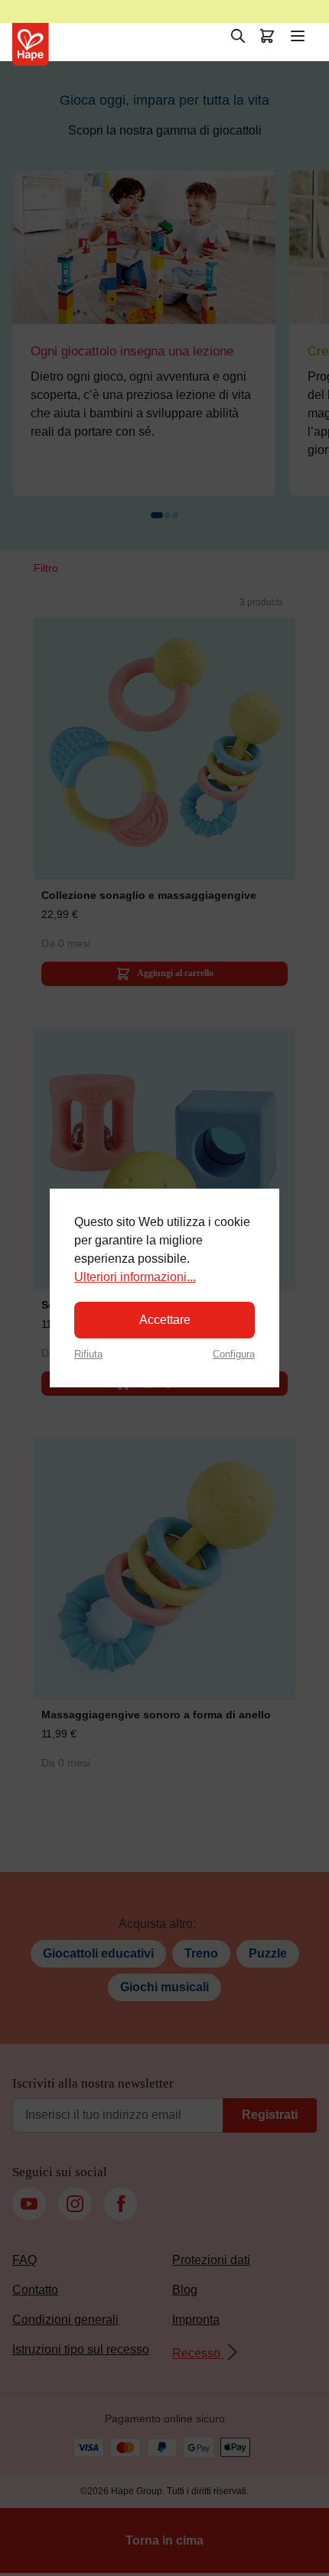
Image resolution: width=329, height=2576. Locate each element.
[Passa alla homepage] (31, 44)
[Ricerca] (238, 36)
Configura (234, 1354)
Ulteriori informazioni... (135, 1277)
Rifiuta (88, 1354)
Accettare (165, 1320)
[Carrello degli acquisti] (267, 36)
